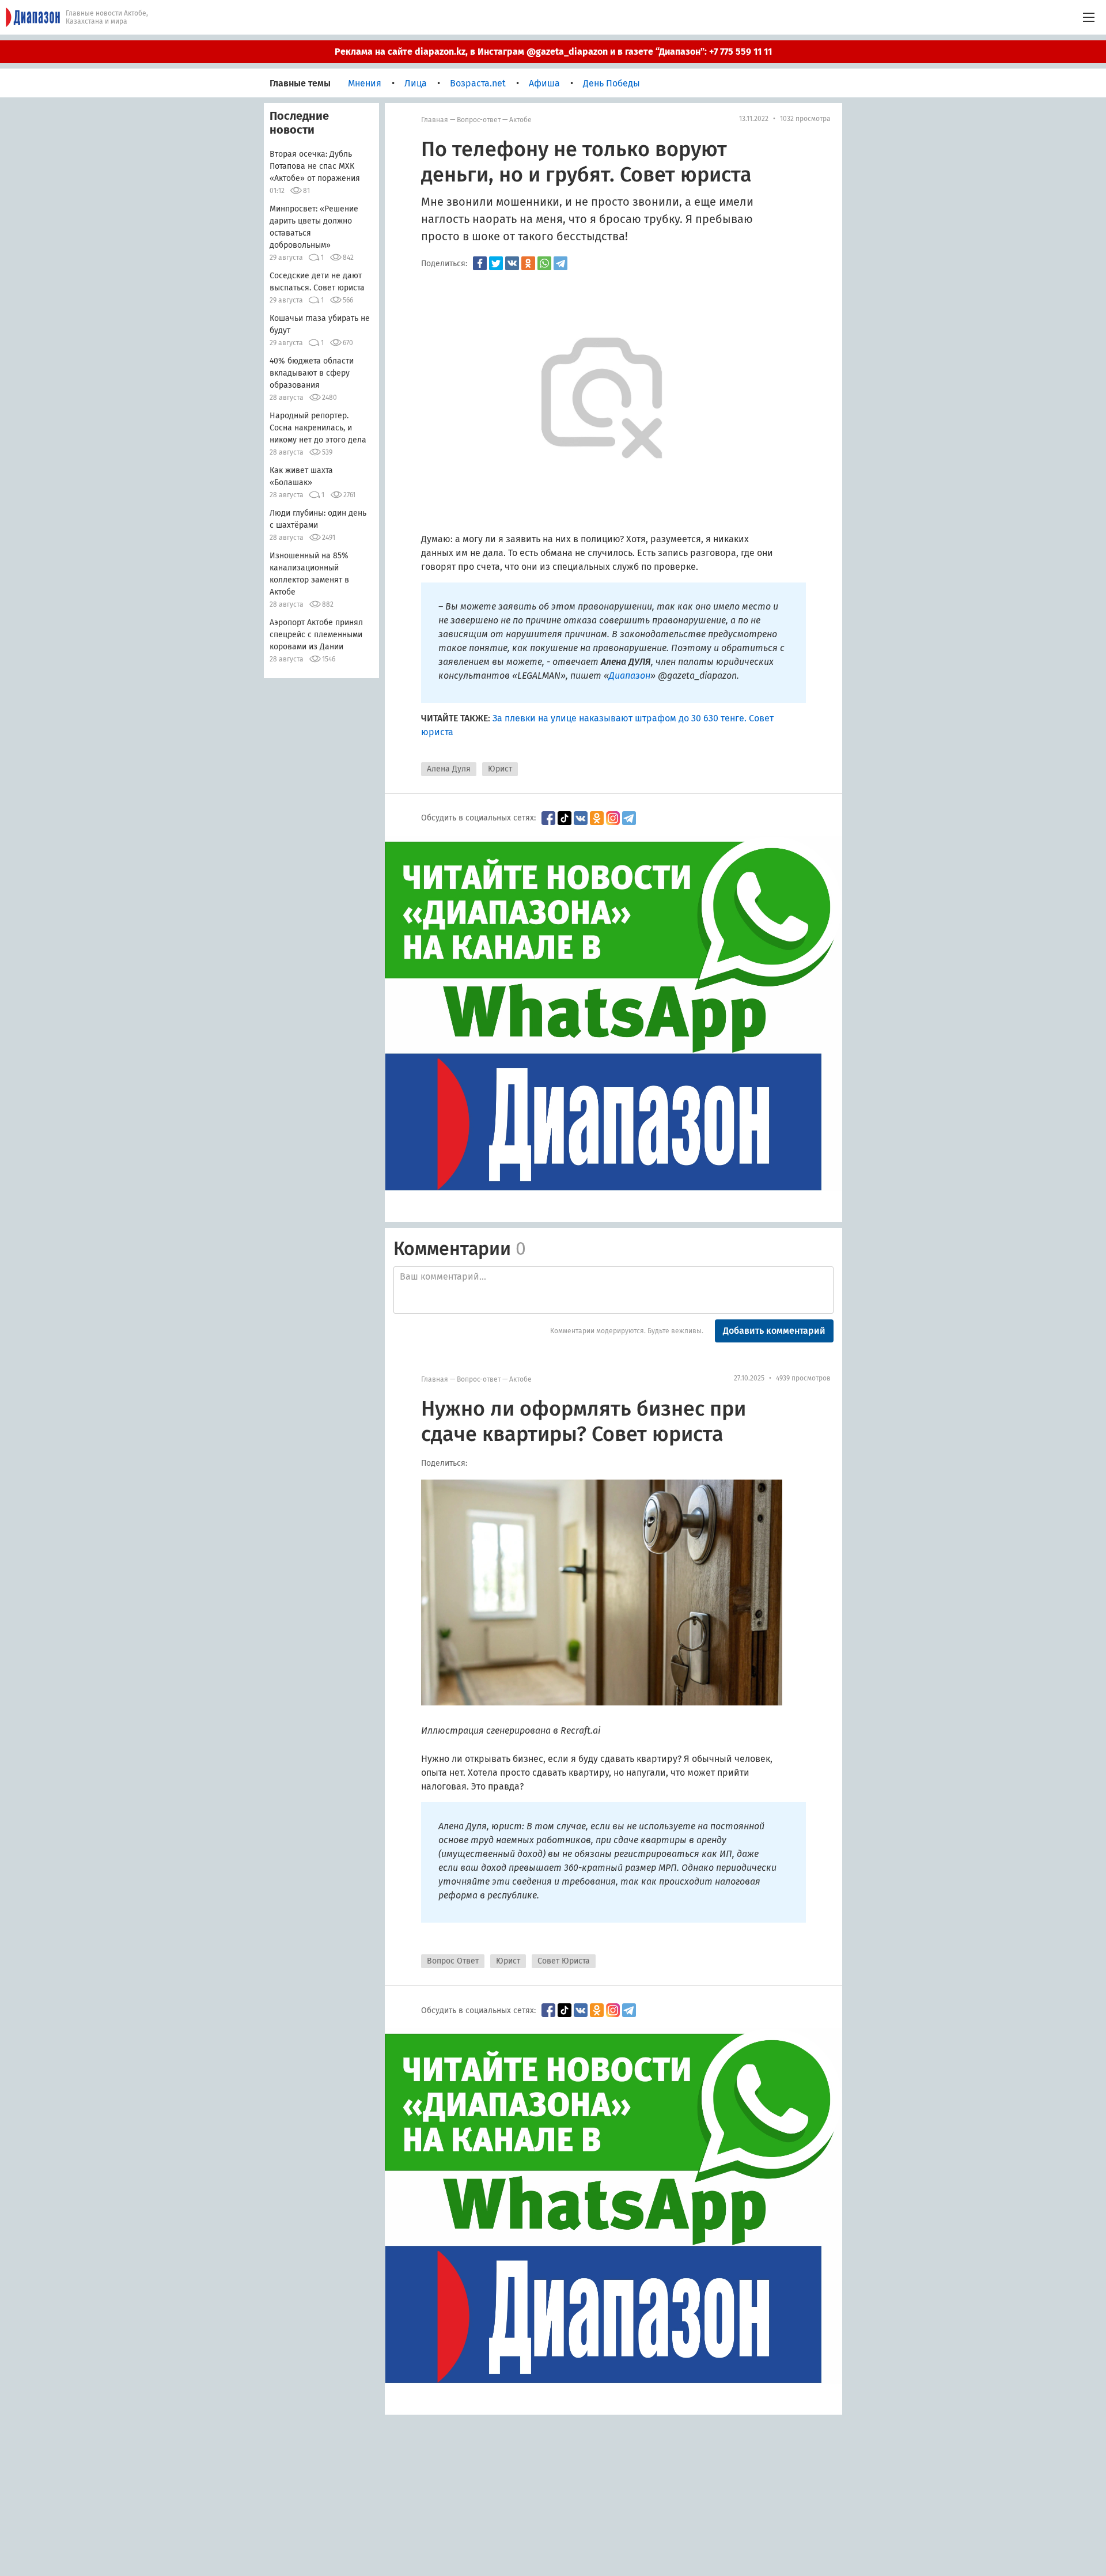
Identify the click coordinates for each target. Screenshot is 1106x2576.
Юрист (500, 769)
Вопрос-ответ (479, 120)
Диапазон (630, 676)
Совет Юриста (564, 1961)
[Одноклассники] (528, 263)
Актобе (520, 120)
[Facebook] (480, 263)
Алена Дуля (449, 769)
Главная (435, 120)
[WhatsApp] (544, 263)
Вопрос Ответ (453, 1961)
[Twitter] (496, 263)
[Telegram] (560, 263)
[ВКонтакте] (512, 263)
